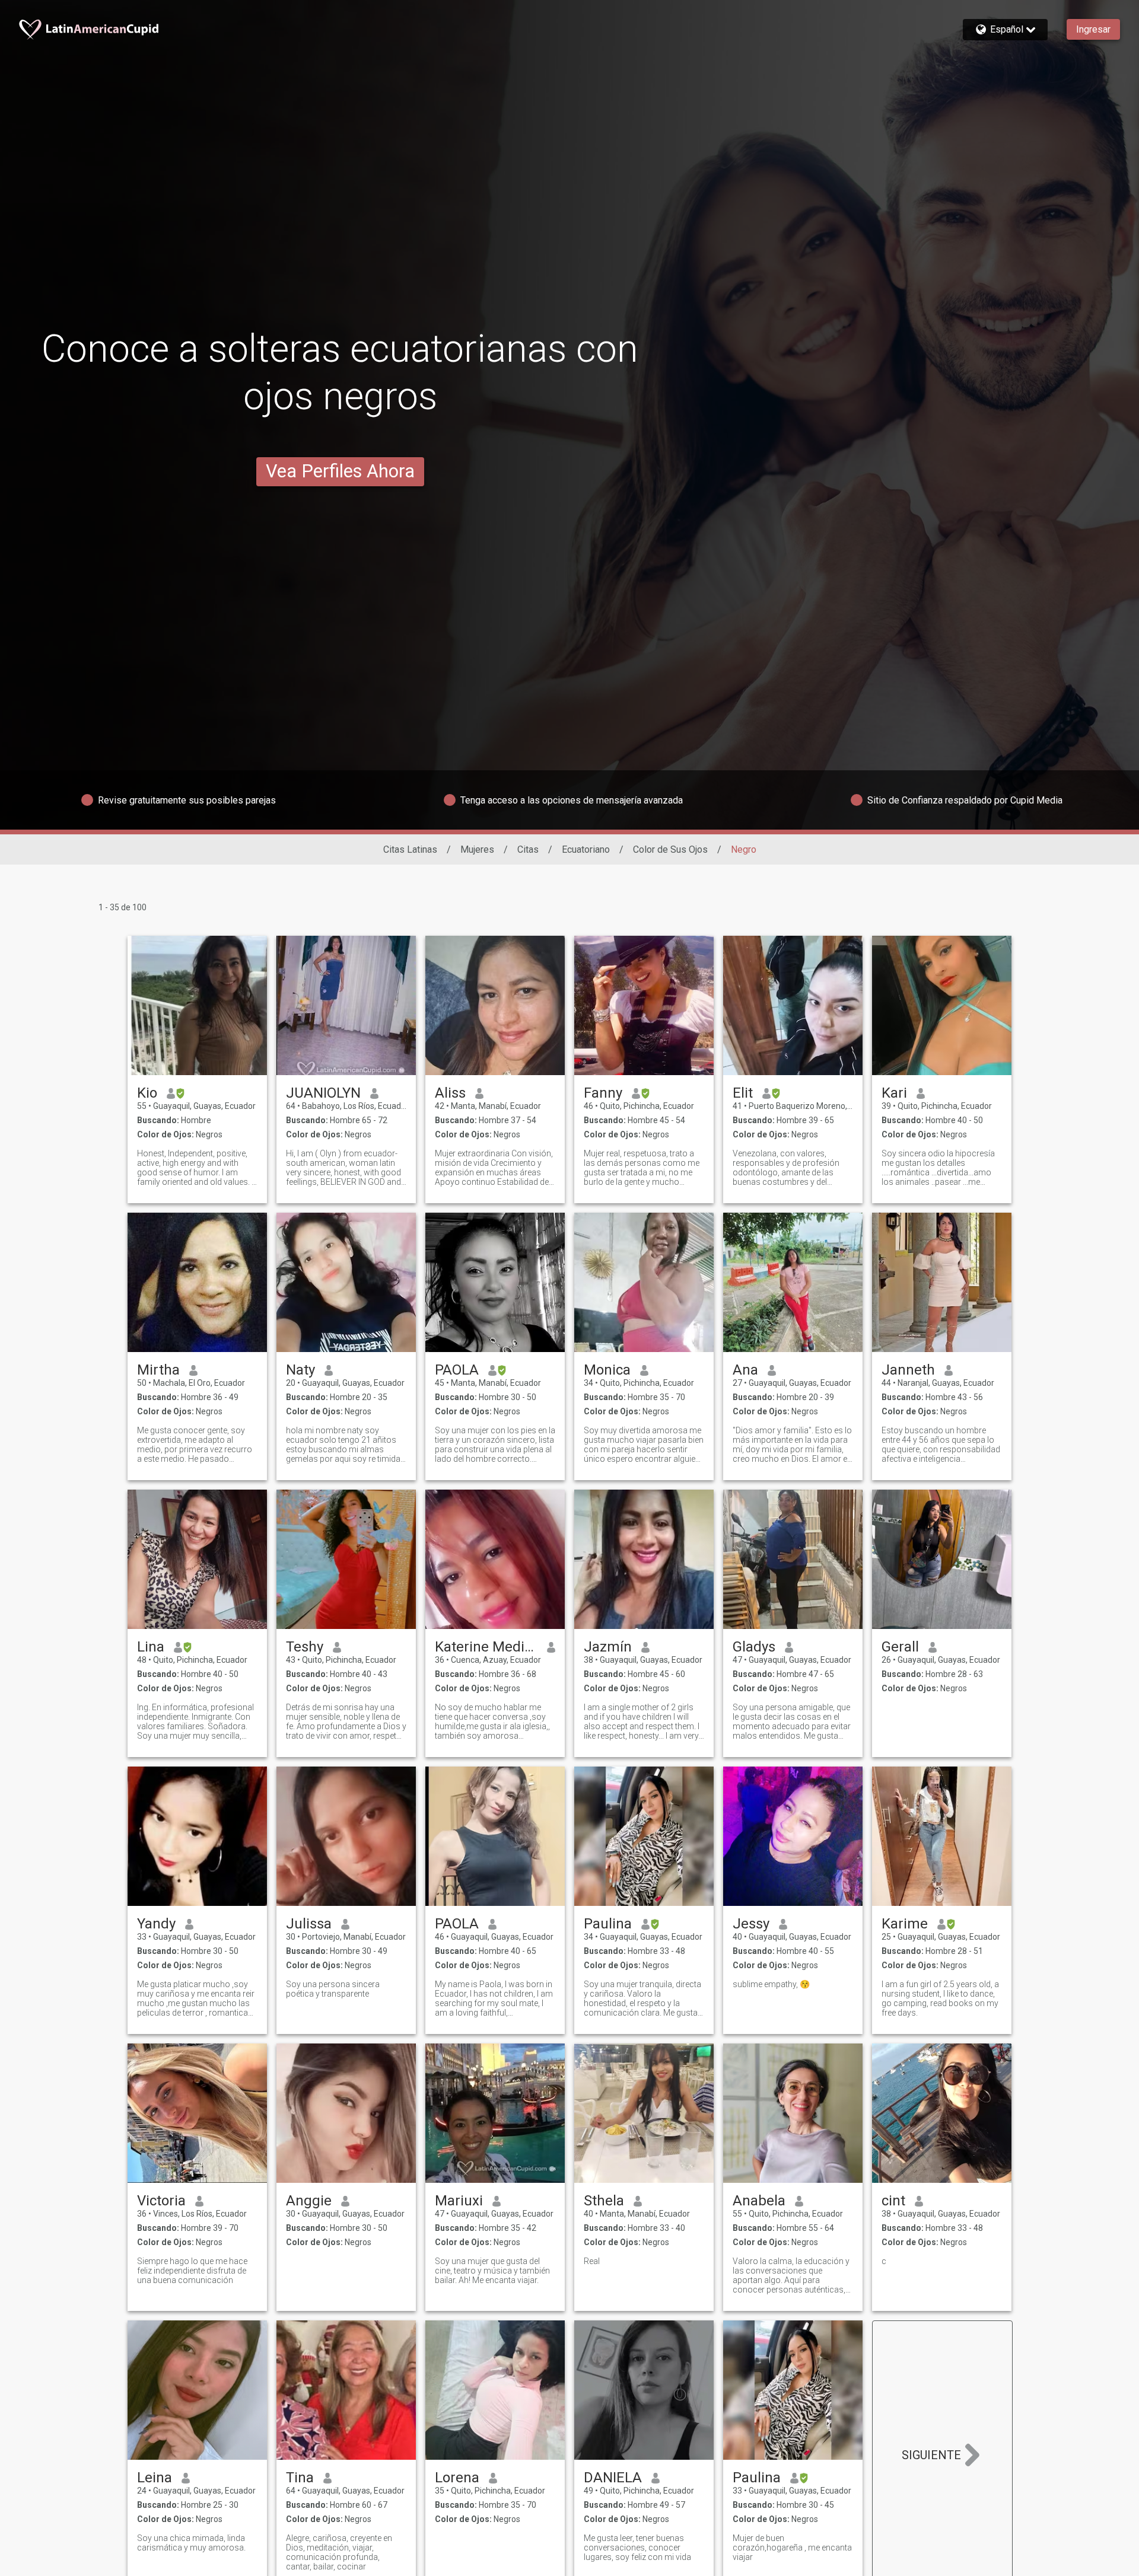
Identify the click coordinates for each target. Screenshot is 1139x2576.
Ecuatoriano (586, 849)
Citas (528, 849)
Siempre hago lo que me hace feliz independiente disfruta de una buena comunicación (192, 2271)
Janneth (908, 1370)
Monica (607, 1370)
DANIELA (613, 2478)
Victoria (161, 2201)
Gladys (754, 1647)
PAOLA (457, 1370)
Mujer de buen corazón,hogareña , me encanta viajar (792, 2548)
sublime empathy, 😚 (771, 1984)
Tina (300, 2478)
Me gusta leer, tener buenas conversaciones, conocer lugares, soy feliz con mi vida (637, 2548)
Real (592, 2261)
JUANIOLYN (323, 1093)
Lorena (457, 2478)
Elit (743, 1093)
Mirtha (158, 1370)
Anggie (309, 2201)
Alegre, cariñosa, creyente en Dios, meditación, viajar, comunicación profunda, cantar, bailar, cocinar (339, 2552)
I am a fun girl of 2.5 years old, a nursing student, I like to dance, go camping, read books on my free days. (940, 1998)
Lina (151, 1647)
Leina (155, 2478)
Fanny (603, 1093)
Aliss (450, 1093)
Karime (905, 1924)
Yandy (156, 1924)
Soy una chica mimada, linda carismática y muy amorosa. (191, 2543)
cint (893, 2201)
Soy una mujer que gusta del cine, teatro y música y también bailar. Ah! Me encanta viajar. (492, 2271)
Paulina (608, 1924)
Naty (300, 1370)
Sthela (604, 2201)
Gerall (900, 1647)
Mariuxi (459, 2201)
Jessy (751, 1924)
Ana (745, 1370)
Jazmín (608, 1647)
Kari (894, 1093)
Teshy (305, 1647)
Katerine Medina (486, 1647)
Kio (147, 1093)
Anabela (759, 2201)
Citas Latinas (410, 849)
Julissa (309, 1924)
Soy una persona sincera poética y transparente (333, 1989)
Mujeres (477, 849)
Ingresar (1093, 29)
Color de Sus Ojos (670, 849)
